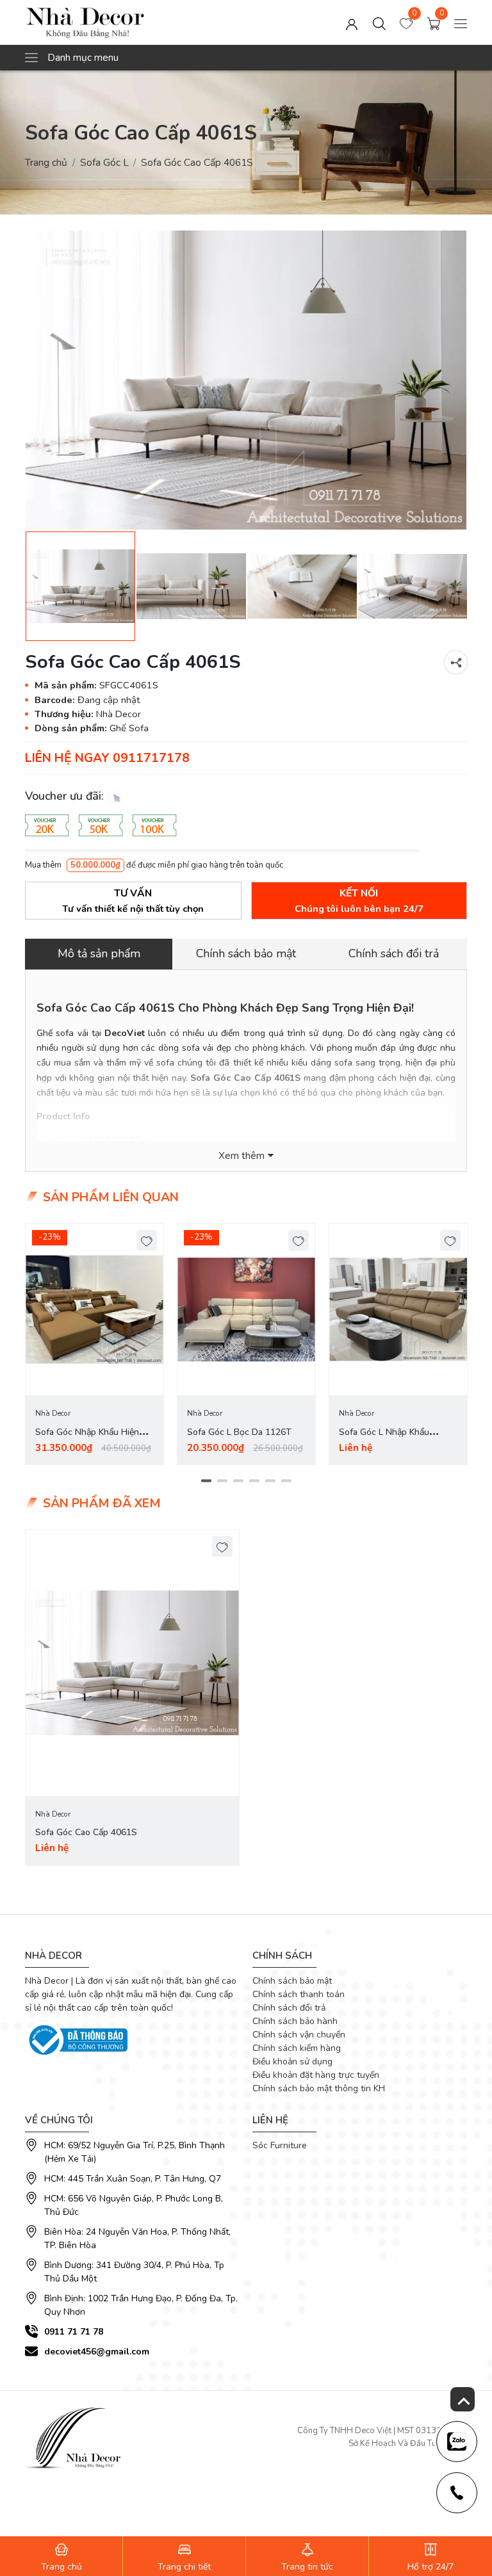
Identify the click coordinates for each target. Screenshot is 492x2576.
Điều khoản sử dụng (292, 2062)
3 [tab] (238, 1480)
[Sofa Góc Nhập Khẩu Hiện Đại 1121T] (94, 1310)
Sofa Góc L (104, 162)
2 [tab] (222, 1480)
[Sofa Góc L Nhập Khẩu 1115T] (398, 1310)
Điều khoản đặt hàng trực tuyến (316, 2075)
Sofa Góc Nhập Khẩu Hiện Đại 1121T (87, 1440)
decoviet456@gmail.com (97, 2352)
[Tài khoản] (352, 22)
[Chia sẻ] (456, 662)
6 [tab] (286, 1480)
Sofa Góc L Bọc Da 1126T (239, 1432)
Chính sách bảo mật (292, 1981)
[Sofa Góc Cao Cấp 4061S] (246, 380)
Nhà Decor (53, 1413)
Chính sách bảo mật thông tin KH (319, 2088)
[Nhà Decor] (113, 22)
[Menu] (461, 22)
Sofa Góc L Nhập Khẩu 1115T (384, 1440)
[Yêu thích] (147, 1241)
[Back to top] (463, 2399)
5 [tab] (270, 1480)
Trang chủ (46, 162)
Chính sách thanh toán (299, 1994)
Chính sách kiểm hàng (297, 2048)
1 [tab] (206, 1480)
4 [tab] (254, 1480)
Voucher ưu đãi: (66, 796)
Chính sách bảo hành (295, 2021)
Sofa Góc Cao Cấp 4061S (86, 1832)
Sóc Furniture (280, 2145)
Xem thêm (242, 1156)
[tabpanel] (94, 1344)
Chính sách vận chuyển (299, 2035)
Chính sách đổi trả (289, 2008)
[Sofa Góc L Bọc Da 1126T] (246, 1310)
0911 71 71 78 (74, 2332)
